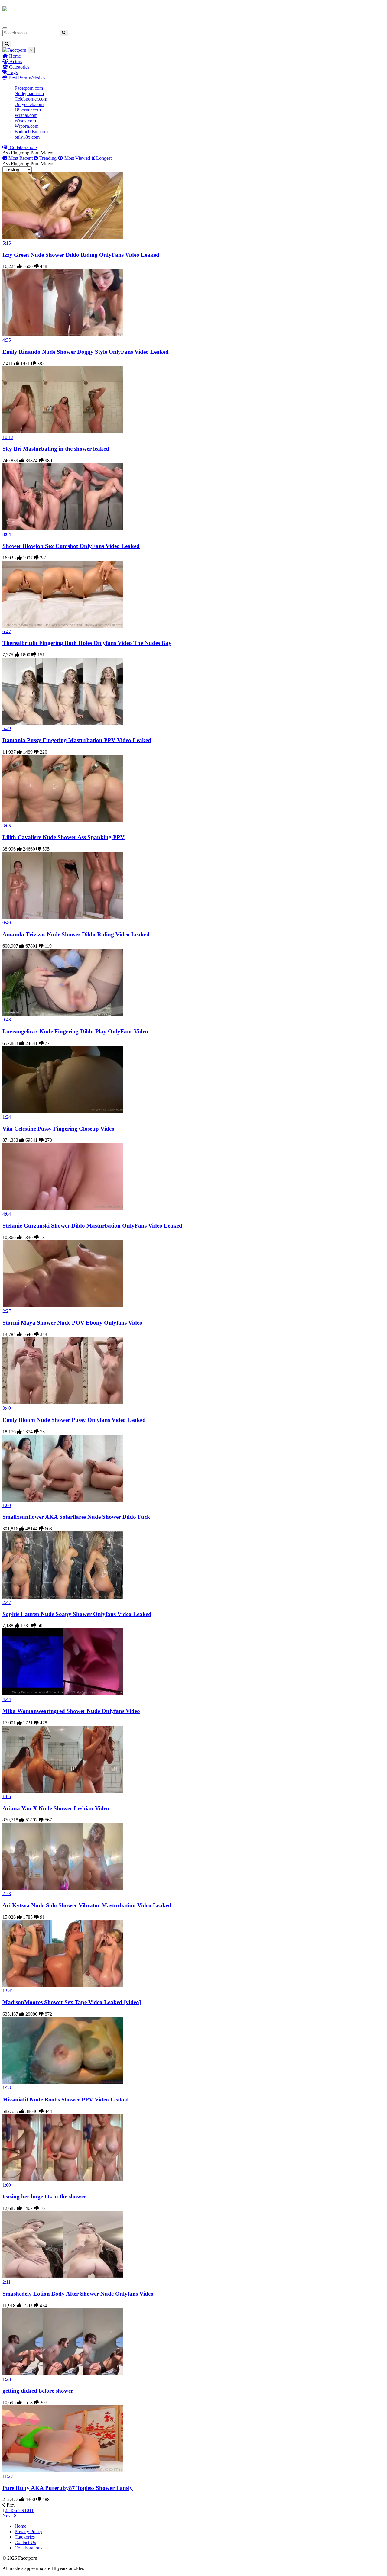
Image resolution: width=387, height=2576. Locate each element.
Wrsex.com (25, 121)
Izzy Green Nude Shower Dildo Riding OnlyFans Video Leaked (81, 255)
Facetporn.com (29, 88)
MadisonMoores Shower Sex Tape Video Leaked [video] (72, 2002)
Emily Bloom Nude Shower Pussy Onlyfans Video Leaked (74, 1420)
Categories (19, 67)
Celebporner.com (31, 99)
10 (27, 2510)
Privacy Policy (28, 2531)
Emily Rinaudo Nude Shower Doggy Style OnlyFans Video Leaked (86, 352)
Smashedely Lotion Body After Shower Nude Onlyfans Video (78, 2294)
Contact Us (25, 2542)
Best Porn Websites (26, 78)
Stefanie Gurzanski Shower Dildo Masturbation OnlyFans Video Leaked (92, 1226)
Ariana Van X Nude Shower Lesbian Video (56, 1808)
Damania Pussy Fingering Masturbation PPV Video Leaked (77, 740)
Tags (12, 72)
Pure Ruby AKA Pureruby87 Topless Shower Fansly (68, 2488)
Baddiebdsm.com (31, 132)
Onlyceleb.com (29, 104)
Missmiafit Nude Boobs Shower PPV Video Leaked (66, 2099)
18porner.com (28, 110)
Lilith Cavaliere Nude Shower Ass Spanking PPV (63, 837)
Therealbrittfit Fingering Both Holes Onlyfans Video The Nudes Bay (87, 643)
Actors (15, 61)
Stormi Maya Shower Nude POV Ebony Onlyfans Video (72, 1323)
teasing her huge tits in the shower (44, 2196)
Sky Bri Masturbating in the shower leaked (56, 449)
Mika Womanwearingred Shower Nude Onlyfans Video (71, 1711)
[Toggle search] (7, 44)
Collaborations (23, 147)
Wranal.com (26, 115)
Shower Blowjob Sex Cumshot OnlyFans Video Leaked (71, 546)
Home (14, 56)
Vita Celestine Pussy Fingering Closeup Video (59, 1129)
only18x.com (27, 137)
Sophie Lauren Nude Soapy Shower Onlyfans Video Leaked (77, 1614)
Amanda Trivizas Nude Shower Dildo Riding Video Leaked (76, 934)
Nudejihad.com (29, 93)
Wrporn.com (26, 126)
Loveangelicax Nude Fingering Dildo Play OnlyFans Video (75, 1031)
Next (8, 2516)
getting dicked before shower (38, 2391)
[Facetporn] (26, 12)
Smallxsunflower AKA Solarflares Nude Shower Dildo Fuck (76, 1517)
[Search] (64, 33)
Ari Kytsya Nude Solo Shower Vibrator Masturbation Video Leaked (87, 1905)
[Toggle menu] (5, 28)
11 (31, 2510)
